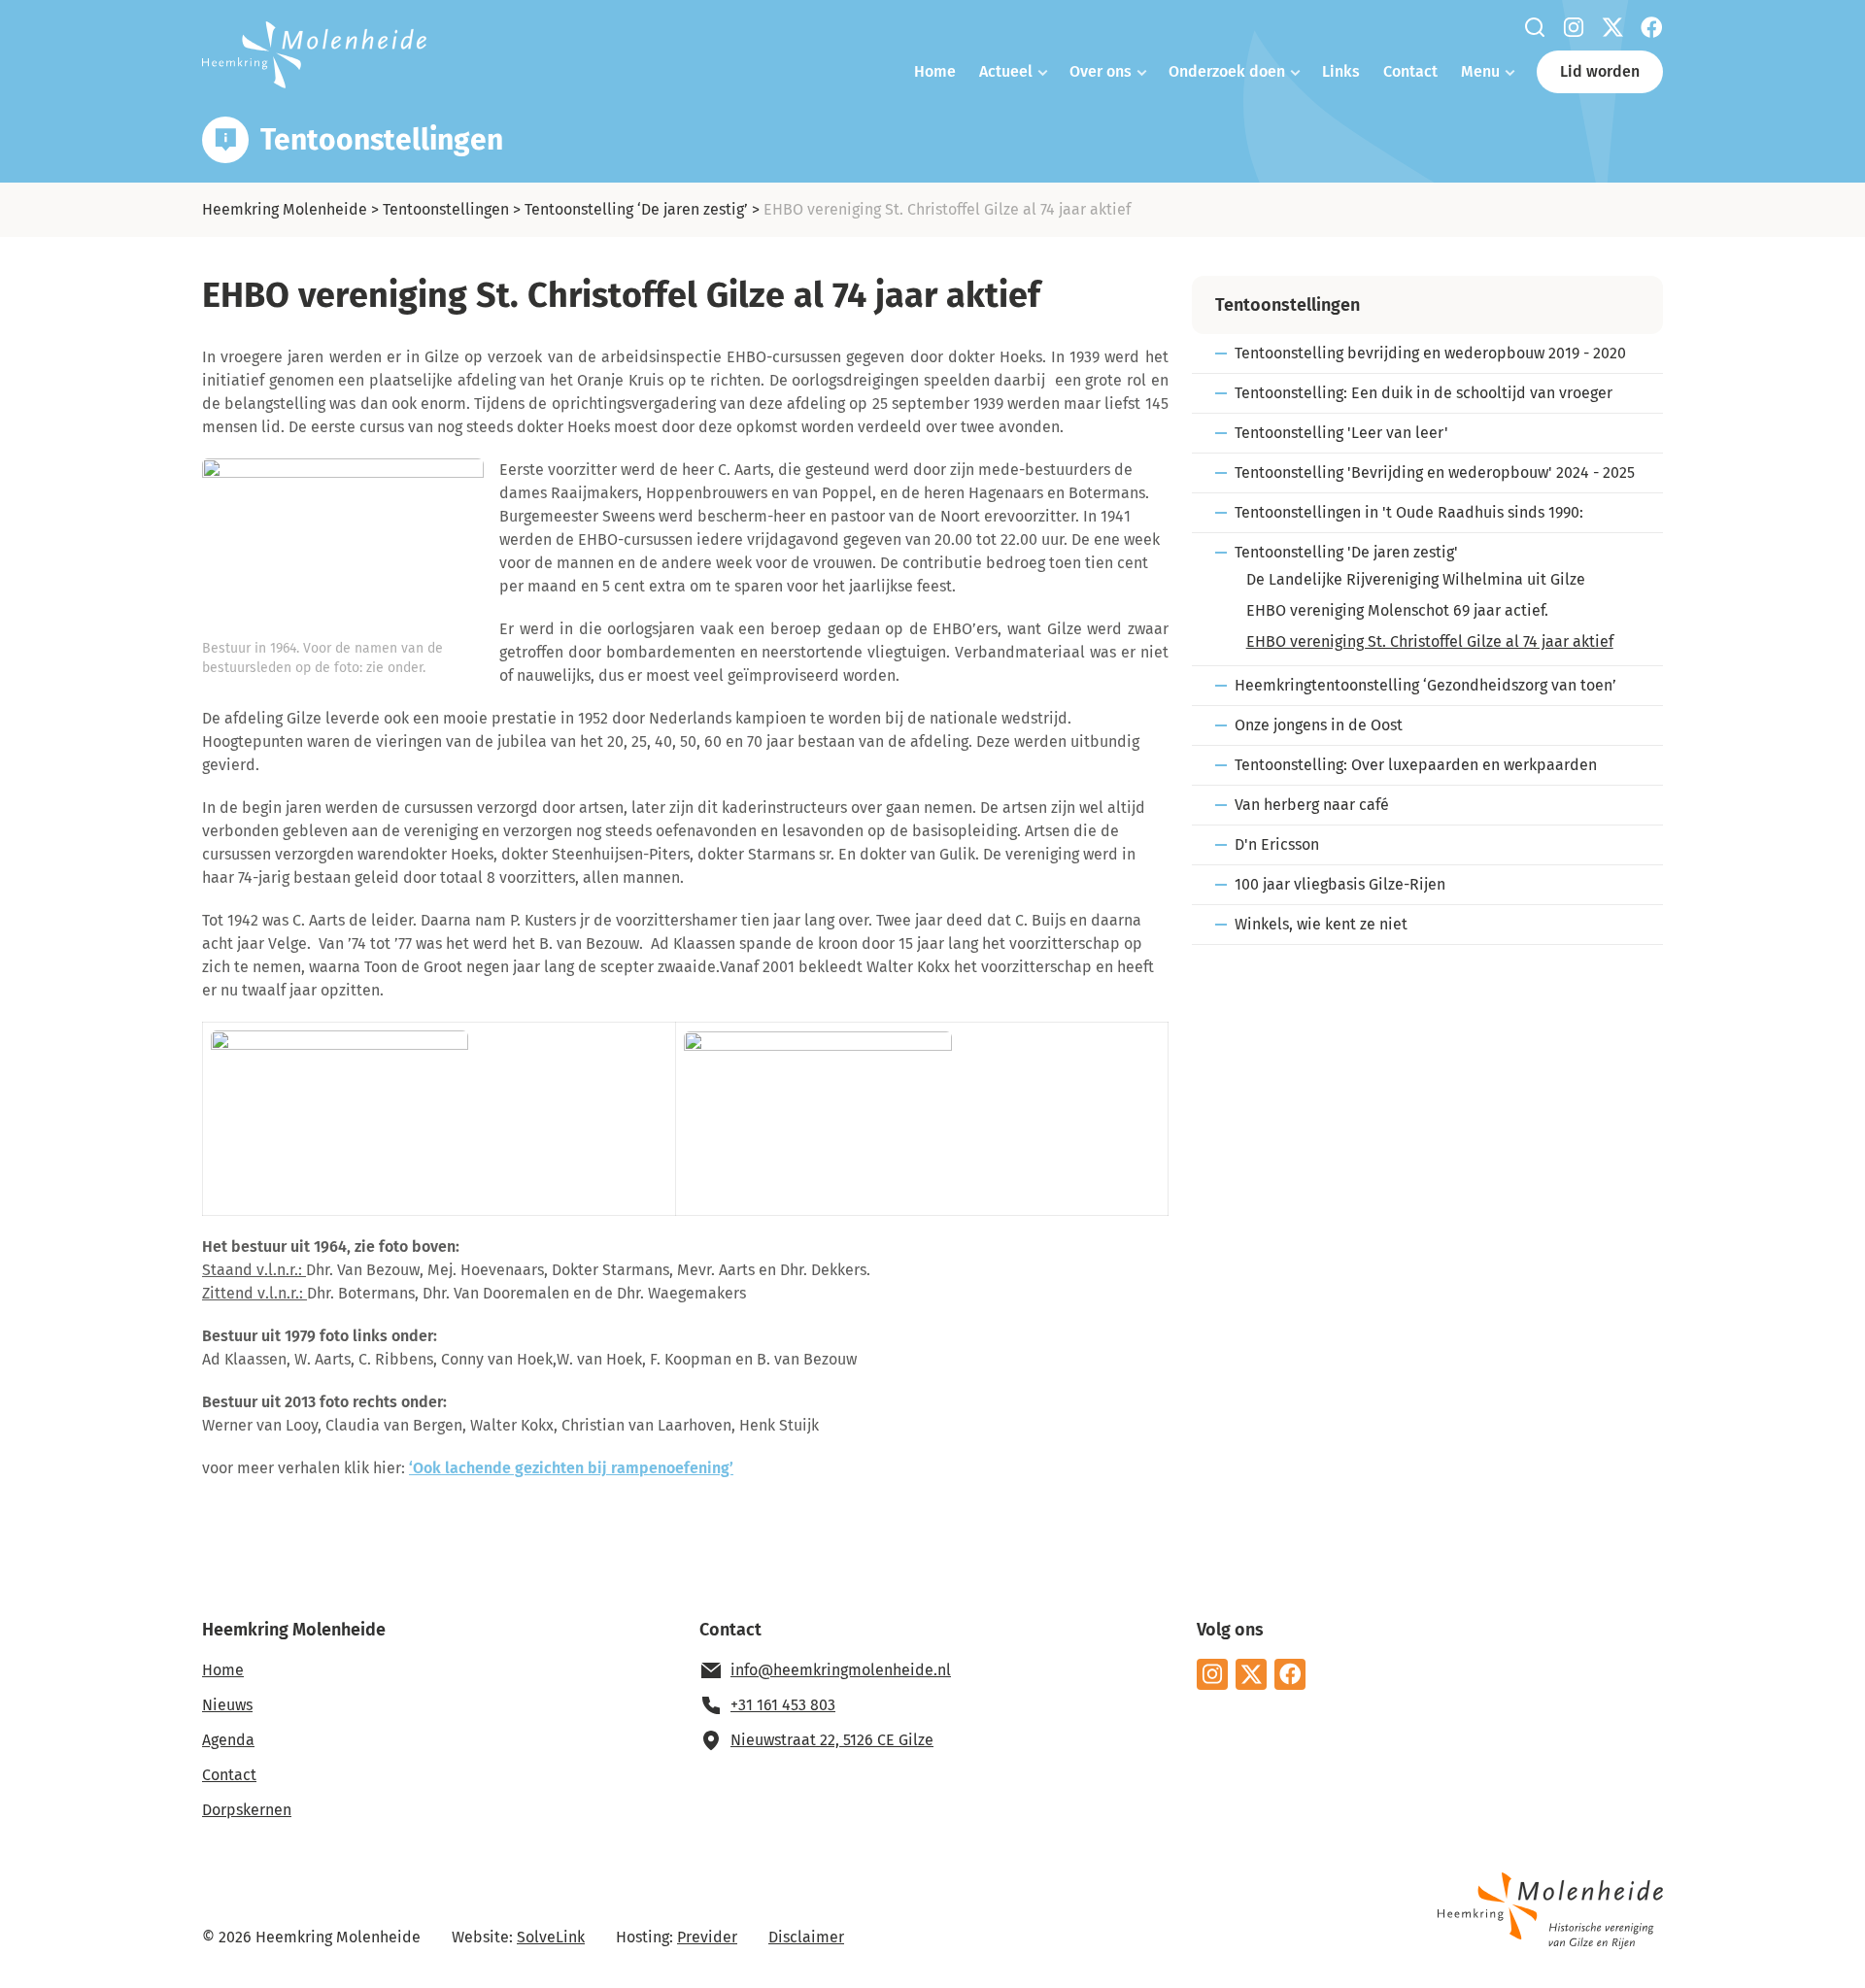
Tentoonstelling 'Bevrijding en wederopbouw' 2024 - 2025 (1435, 472)
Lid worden (1600, 71)
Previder (707, 1937)
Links (1341, 71)
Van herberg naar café (1312, 805)
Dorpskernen (247, 1810)
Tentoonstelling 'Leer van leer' (1341, 433)
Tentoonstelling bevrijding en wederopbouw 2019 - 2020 (1430, 353)
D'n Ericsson (1277, 844)
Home (935, 71)
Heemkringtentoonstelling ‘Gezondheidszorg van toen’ (1425, 685)
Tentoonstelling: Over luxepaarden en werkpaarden (1416, 765)
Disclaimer (806, 1937)
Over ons (1101, 71)
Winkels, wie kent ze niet (1321, 924)
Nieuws (227, 1705)
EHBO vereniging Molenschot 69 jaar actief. (1397, 610)
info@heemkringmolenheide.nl (841, 1670)
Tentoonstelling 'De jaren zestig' (1346, 552)
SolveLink (551, 1937)
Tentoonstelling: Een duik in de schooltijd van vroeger (1424, 393)
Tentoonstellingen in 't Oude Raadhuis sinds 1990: (1409, 512)
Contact (1410, 71)
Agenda (228, 1740)
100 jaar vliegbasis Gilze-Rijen (1340, 884)
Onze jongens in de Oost (1319, 725)
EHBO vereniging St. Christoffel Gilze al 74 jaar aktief (1430, 641)
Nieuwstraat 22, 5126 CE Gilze (832, 1740)
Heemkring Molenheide (285, 209)
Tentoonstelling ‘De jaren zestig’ (636, 209)
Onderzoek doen (1227, 71)
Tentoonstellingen (446, 209)
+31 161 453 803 (783, 1705)
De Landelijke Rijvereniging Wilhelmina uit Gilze (1416, 579)
